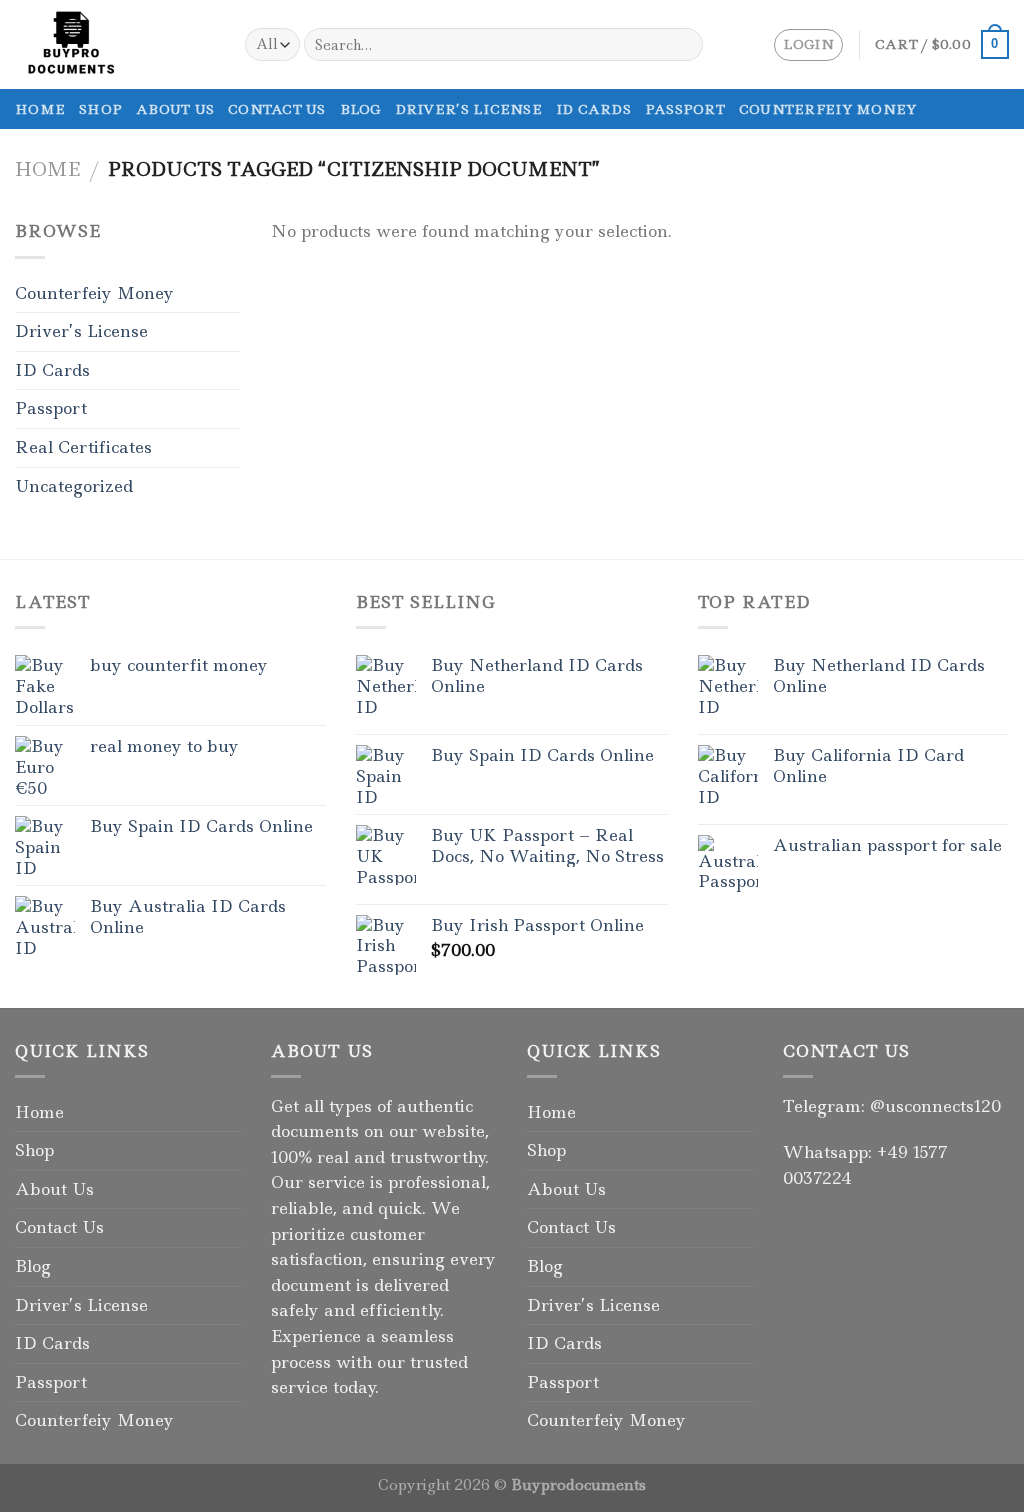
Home (40, 109)
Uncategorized (74, 486)
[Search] (683, 45)
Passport (685, 109)
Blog (360, 109)
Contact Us (277, 109)
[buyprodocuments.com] (115, 44)
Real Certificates (83, 447)
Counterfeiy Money (827, 109)
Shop (100, 109)
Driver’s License (468, 109)
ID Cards (593, 109)
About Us (175, 109)
